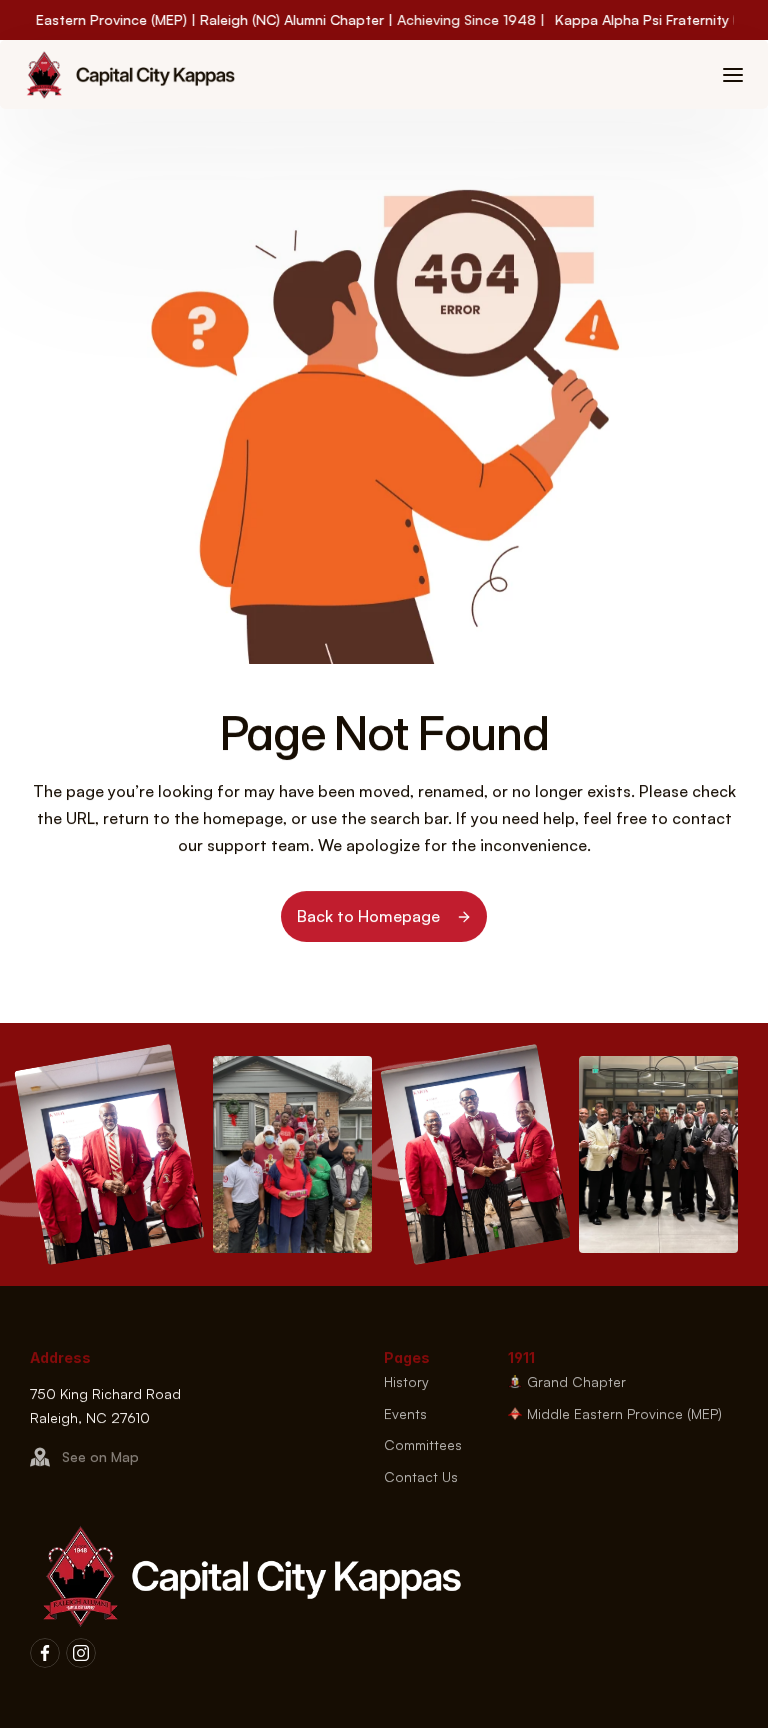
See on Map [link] (100, 1457)
